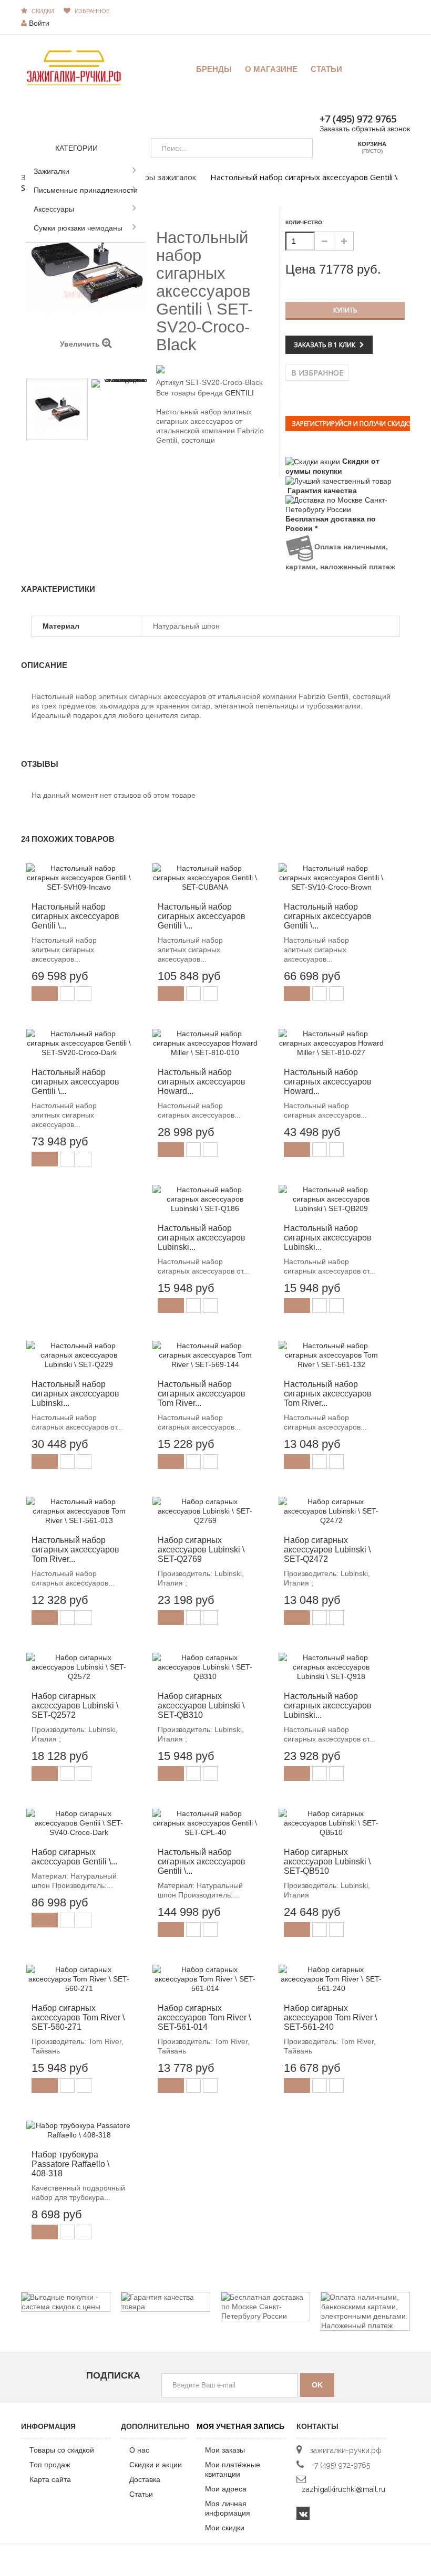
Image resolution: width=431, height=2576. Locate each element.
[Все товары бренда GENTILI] (215, 369)
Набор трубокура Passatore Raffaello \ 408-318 (70, 2164)
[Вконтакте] (303, 2513)
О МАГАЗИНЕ (271, 69)
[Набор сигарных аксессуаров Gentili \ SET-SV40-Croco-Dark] (79, 1823)
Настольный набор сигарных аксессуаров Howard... (202, 1082)
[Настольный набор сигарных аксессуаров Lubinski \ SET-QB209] (331, 1199)
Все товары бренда (189, 393)
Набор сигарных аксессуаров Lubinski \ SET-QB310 (201, 1706)
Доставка (145, 2479)
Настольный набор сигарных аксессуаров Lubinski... (202, 1238)
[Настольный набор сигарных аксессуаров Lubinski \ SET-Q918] (331, 1667)
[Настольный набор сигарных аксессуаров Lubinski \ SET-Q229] (79, 1355)
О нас (139, 2450)
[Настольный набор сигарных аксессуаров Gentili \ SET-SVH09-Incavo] (79, 878)
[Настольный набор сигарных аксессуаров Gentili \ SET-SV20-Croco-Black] (57, 409)
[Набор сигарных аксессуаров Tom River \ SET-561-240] (331, 1979)
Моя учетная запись (240, 2426)
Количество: (305, 222)
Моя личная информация (228, 2508)
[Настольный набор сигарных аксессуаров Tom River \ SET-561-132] (331, 1355)
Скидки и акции (156, 2465)
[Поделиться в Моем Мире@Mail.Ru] (180, 467)
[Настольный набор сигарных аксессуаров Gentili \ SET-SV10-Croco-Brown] (331, 878)
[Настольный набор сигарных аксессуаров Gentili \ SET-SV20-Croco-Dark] (79, 1043)
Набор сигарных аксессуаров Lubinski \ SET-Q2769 (201, 1550)
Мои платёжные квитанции (233, 2469)
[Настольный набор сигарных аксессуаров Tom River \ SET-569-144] (205, 1355)
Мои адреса (226, 2489)
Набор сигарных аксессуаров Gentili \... (74, 1857)
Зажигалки (52, 171)
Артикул (170, 382)
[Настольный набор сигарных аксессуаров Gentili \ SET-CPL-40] (205, 1823)
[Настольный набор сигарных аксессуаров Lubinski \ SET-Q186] (205, 1199)
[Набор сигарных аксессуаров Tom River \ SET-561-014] (205, 1979)
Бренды (214, 69)
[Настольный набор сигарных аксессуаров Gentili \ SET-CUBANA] (205, 878)
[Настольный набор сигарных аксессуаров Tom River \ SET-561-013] (79, 1511)
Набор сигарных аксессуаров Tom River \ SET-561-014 (204, 2017)
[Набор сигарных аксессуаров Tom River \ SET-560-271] (79, 1979)
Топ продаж (50, 2465)
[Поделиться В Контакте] (162, 467)
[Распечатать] (207, 467)
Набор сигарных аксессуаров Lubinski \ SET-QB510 (327, 1861)
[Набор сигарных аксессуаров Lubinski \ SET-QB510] (331, 1823)
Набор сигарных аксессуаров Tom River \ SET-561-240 (330, 2017)
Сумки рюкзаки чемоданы (78, 228)
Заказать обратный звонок (365, 129)
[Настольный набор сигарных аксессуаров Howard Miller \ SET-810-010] (205, 1043)
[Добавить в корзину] (45, 994)
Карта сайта (50, 2479)
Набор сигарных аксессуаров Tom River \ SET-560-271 (78, 2017)
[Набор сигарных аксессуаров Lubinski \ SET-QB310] (205, 1667)
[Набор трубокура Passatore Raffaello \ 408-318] (79, 2130)
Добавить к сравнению (84, 994)
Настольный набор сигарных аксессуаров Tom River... (202, 1394)
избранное (92, 11)
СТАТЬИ (326, 69)
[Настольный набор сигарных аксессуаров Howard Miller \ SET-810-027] (331, 1043)
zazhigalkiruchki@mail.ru (343, 2489)
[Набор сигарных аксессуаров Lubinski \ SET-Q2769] (205, 1511)
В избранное (317, 373)
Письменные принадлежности (86, 190)
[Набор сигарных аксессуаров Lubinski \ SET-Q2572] (79, 1667)
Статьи (141, 2494)
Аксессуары (54, 209)
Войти (39, 23)
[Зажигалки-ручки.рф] (74, 67)
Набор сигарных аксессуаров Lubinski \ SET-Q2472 (327, 1550)
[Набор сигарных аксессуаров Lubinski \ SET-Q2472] (331, 1511)
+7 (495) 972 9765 (358, 119)
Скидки (43, 11)
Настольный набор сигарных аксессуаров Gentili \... (75, 916)
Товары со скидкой (62, 2450)
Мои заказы (225, 2450)
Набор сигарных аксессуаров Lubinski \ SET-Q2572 (75, 1706)
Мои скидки (225, 2528)
